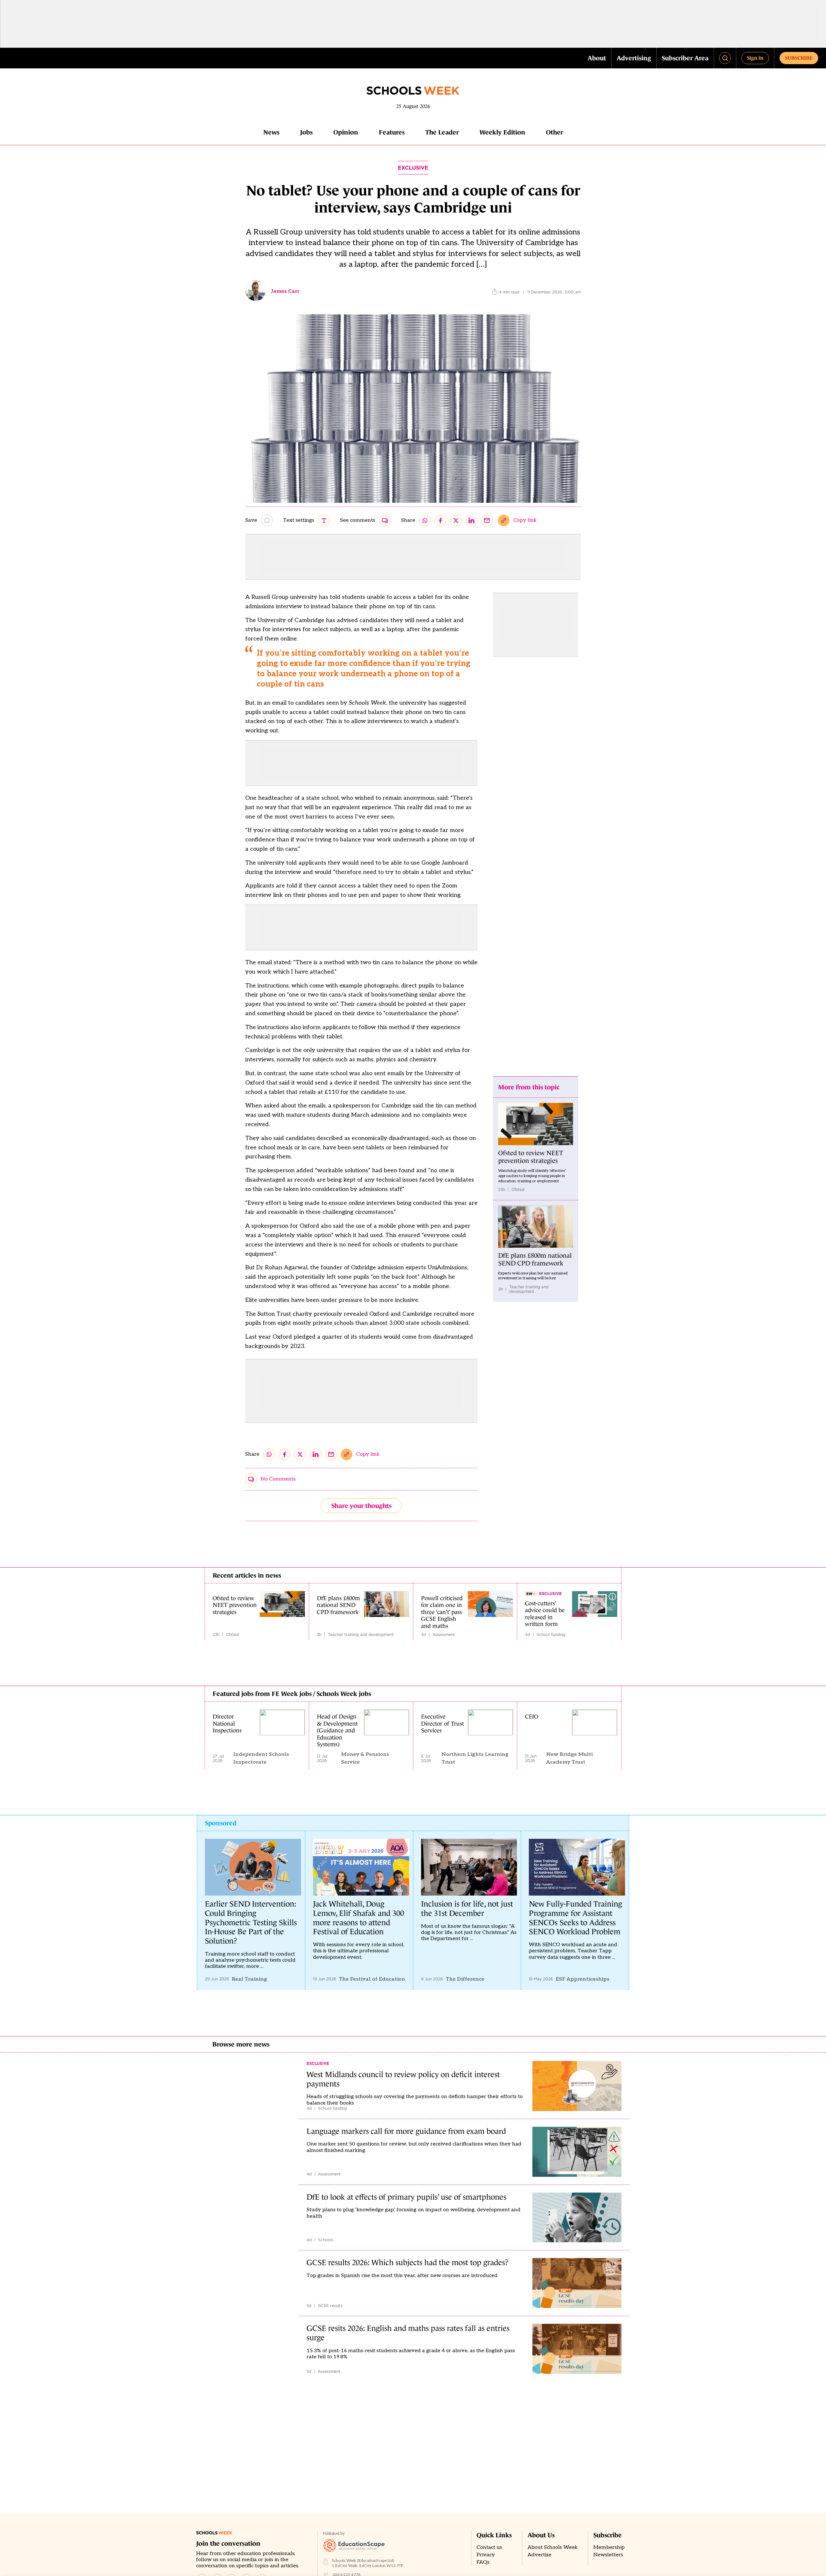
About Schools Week (553, 2547)
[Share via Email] (487, 520)
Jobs (306, 132)
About (597, 58)
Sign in (755, 58)
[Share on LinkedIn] (471, 520)
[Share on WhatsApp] (425, 520)
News (271, 132)
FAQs (483, 2562)
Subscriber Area (685, 58)
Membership (609, 2547)
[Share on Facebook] (440, 520)
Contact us (489, 2547)
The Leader (442, 132)
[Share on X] (456, 520)
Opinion (346, 132)
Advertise (539, 2555)
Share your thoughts (361, 1506)
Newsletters (608, 2555)
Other (554, 132)
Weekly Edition (502, 132)
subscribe (799, 58)
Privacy (486, 2555)
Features (392, 132)
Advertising (634, 58)
